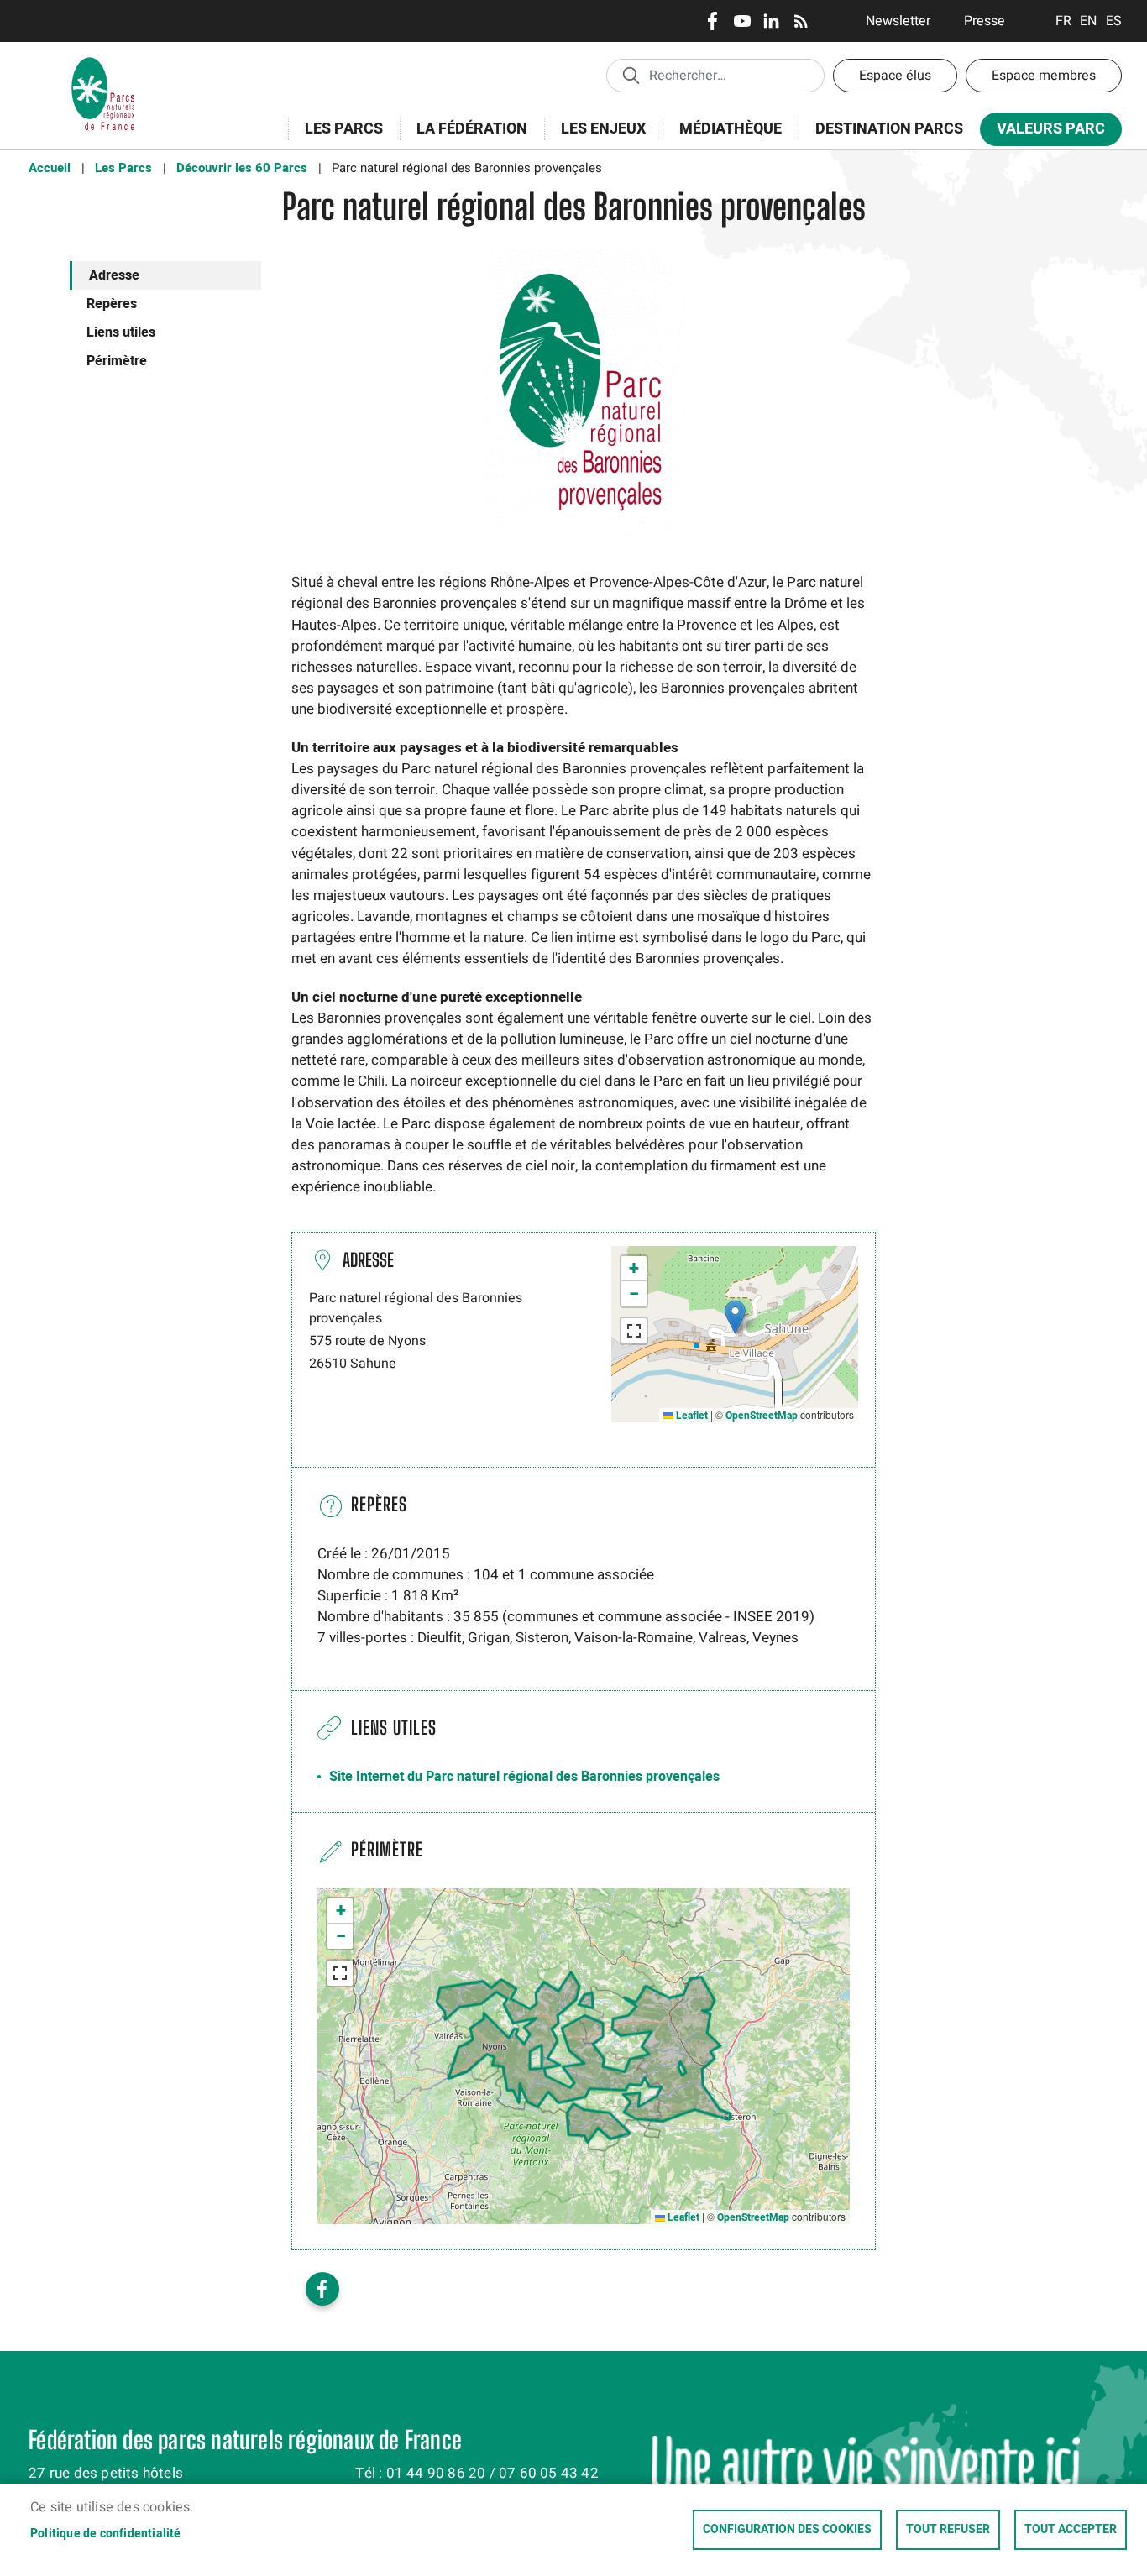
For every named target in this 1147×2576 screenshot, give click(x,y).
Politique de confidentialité (106, 2534)
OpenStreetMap (762, 1416)
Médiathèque (731, 129)
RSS (801, 21)
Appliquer (631, 75)
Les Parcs (335, 138)
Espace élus (895, 76)
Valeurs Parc (1042, 132)
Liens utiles (121, 332)
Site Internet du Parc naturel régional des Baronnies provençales (524, 1777)
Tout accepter (1071, 2530)
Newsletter (898, 21)
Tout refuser (948, 2530)
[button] (735, 1317)
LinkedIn (771, 21)
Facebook (712, 21)
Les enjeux (595, 138)
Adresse (114, 275)
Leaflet (691, 1416)
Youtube (742, 21)
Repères (112, 304)
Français (1063, 21)
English (1089, 21)
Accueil (50, 168)
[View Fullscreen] (634, 1331)
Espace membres (1044, 76)
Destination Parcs (889, 129)
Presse (985, 21)
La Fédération (464, 138)
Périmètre (117, 361)
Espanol (1114, 21)
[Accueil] (103, 63)
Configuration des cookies (787, 2530)
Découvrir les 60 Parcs (242, 168)
